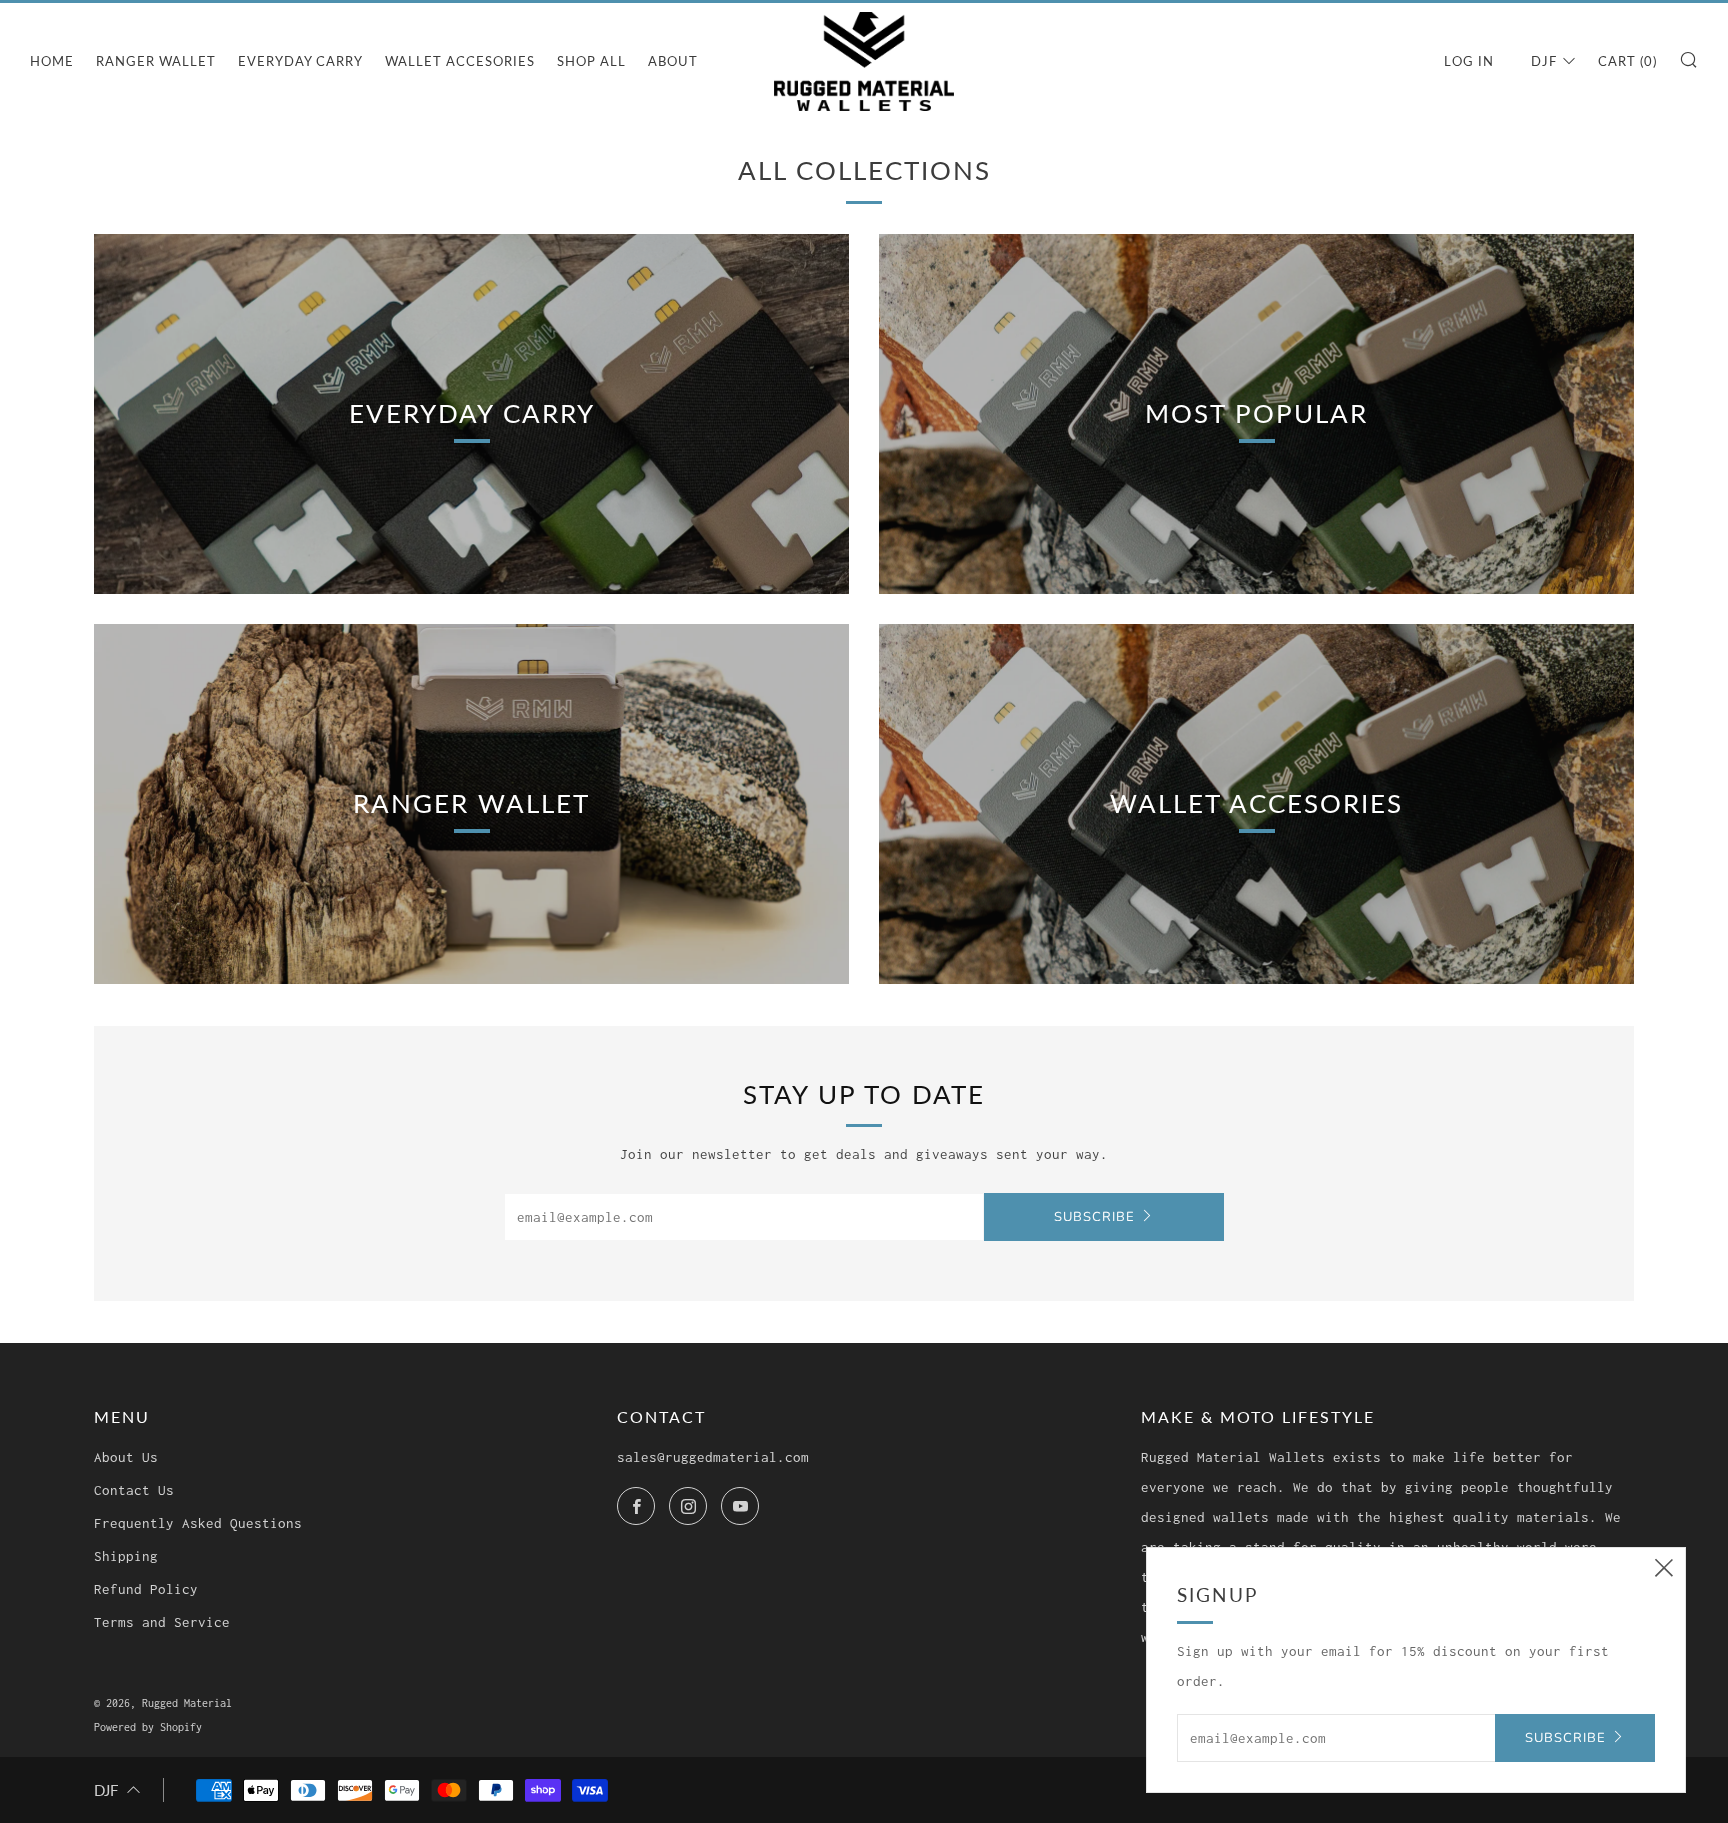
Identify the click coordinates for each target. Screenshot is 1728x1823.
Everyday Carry (300, 61)
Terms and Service (162, 1622)
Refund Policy (146, 1589)
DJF (1544, 61)
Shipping (126, 1556)
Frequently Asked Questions (198, 1523)
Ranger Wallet (156, 61)
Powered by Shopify (148, 1727)
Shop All (591, 61)
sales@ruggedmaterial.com (713, 1457)
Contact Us (134, 1490)
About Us (126, 1457)
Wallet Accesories (460, 61)
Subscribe (1094, 1217)
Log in (1469, 61)
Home (52, 61)
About (673, 61)
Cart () (1627, 61)
